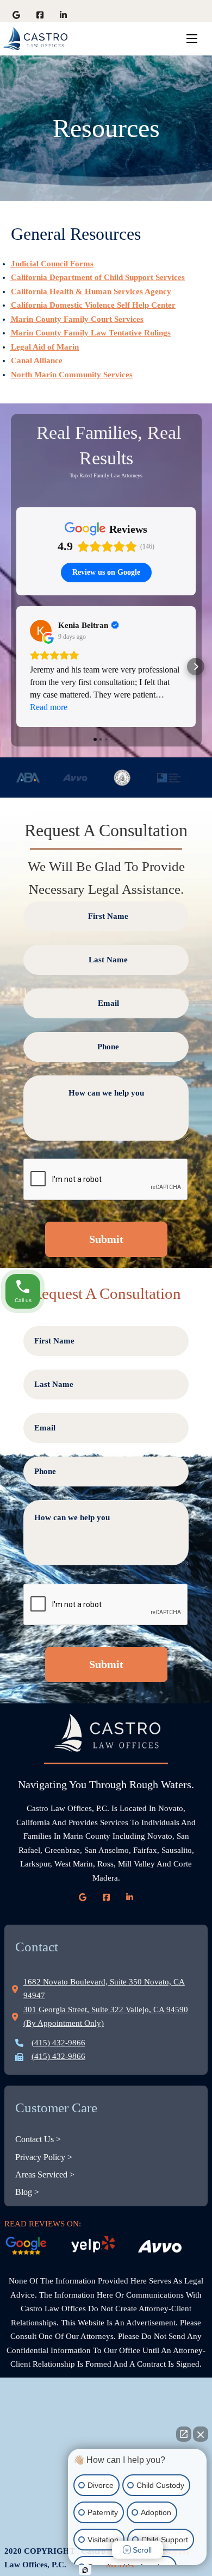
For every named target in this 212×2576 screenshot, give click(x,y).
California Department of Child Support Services (98, 277)
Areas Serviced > (45, 2174)
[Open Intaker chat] (85, 2570)
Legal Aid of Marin (45, 347)
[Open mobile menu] (192, 39)
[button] (16, 667)
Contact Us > (38, 2139)
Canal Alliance (37, 360)
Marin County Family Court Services (77, 319)
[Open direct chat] (184, 2434)
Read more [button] (49, 707)
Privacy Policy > (44, 2157)
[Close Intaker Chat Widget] (201, 2434)
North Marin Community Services (72, 375)
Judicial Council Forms (52, 264)
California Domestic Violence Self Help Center (93, 305)
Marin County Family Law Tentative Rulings (91, 333)
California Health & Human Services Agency (91, 291)
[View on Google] (41, 631)
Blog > (27, 2192)
